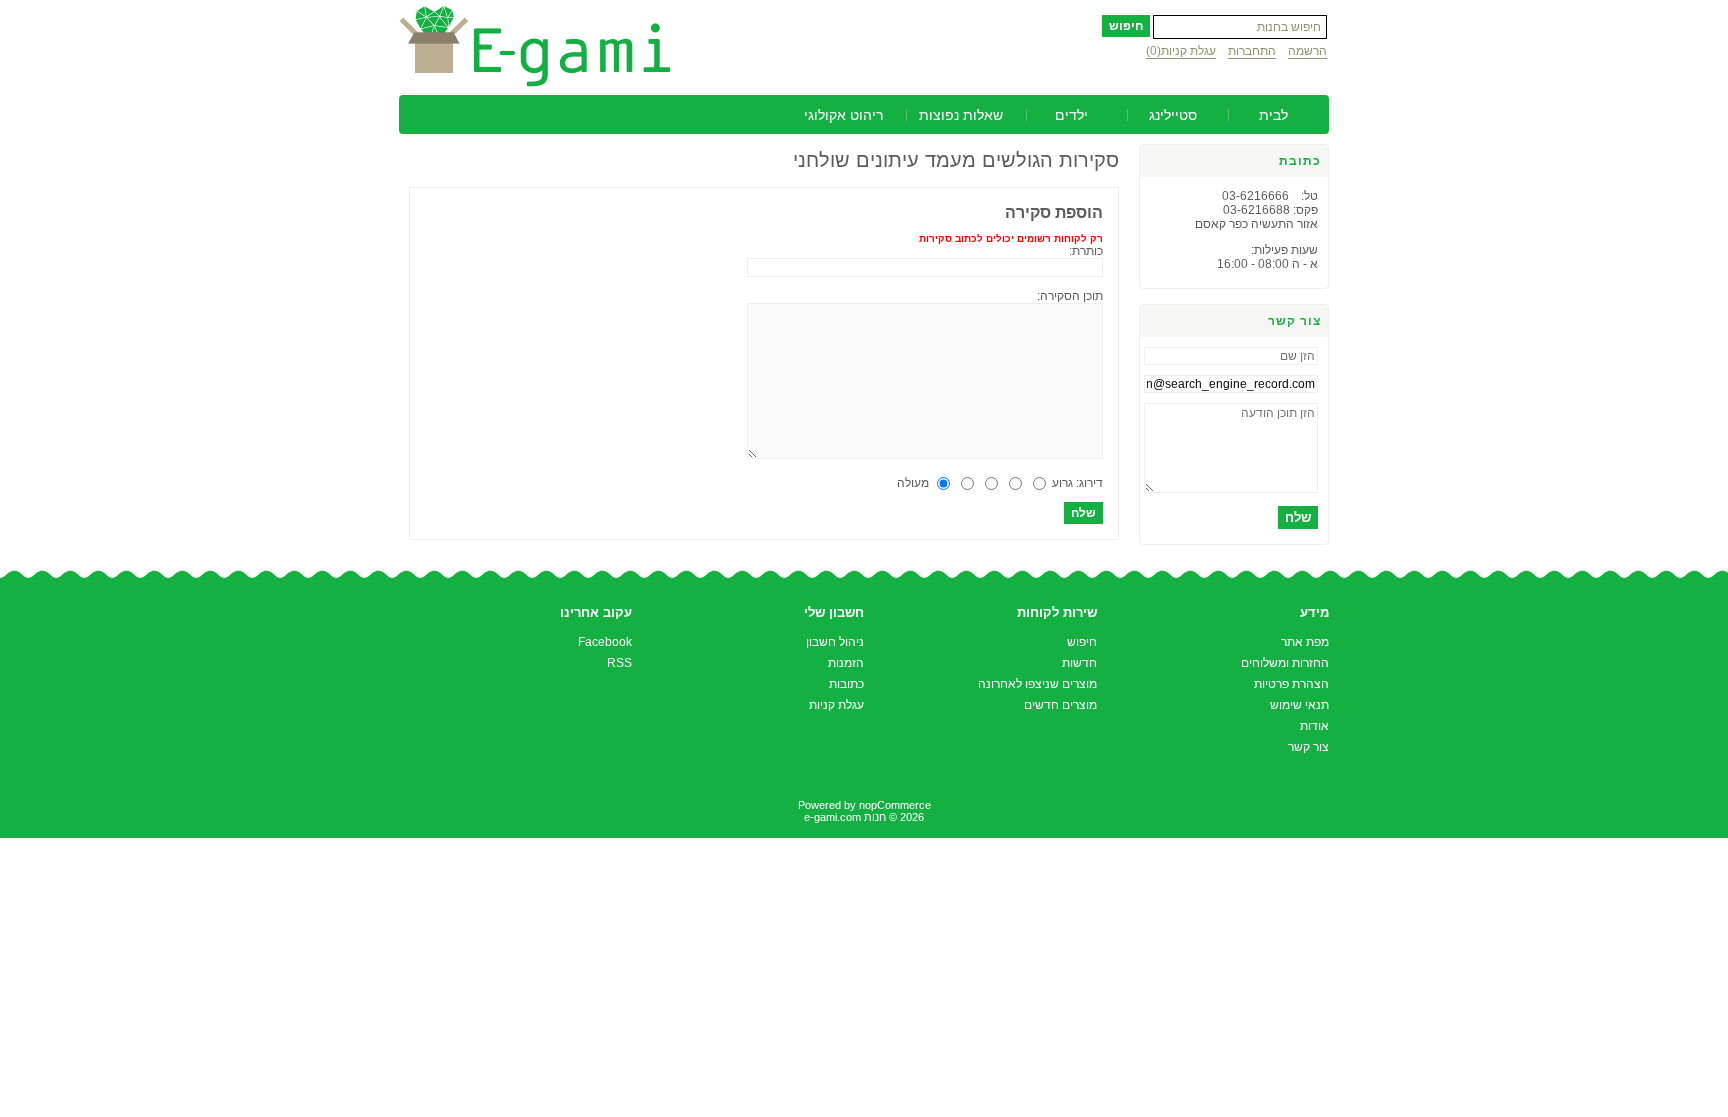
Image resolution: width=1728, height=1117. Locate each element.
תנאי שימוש (1299, 705)
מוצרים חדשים (1060, 705)
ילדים (1071, 115)
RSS (619, 663)
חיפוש (1082, 642)
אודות (1314, 726)
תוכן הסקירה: (1070, 296)
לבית (1273, 115)
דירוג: (1089, 483)
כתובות (846, 684)
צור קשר (1308, 747)
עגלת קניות (836, 705)
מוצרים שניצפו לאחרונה (1037, 684)
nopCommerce (895, 805)
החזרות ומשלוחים (1285, 663)
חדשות (1079, 663)
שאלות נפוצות (961, 115)
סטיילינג (1173, 115)
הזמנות (846, 663)
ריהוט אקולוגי (843, 115)
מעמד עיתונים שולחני (884, 160)
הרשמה (1307, 51)
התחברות (1252, 51)
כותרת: (1086, 251)
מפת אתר (1305, 642)
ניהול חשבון (835, 642)
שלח (1298, 517)
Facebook (605, 642)
